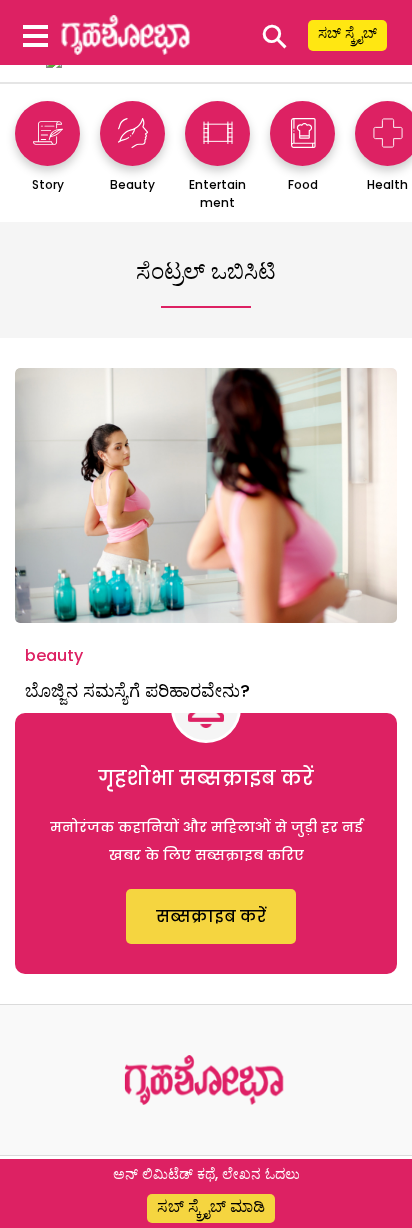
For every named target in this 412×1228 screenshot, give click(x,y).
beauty (54, 655)
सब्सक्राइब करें (211, 916)
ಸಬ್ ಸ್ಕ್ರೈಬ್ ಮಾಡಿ (211, 1206)
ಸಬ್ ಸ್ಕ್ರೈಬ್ (347, 33)
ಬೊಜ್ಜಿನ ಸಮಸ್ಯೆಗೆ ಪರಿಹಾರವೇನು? (137, 690)
